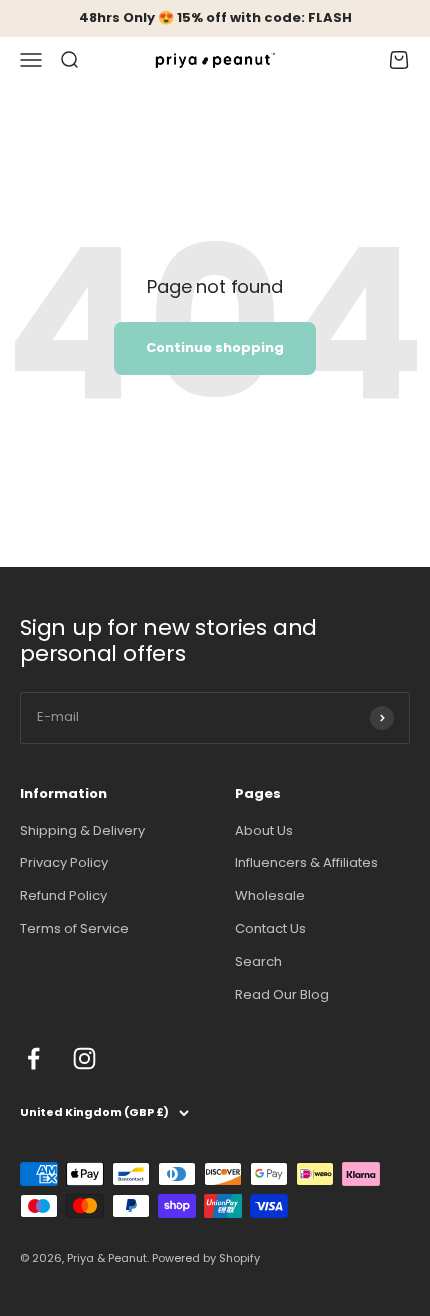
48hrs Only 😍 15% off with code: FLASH (215, 17)
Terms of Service (74, 928)
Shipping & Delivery (82, 830)
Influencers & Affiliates (306, 862)
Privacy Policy (64, 862)
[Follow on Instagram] (84, 1058)
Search (258, 961)
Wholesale (270, 895)
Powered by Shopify (206, 1258)
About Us (264, 830)
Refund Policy (63, 895)
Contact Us (270, 928)
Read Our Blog (282, 994)
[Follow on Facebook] (33, 1058)
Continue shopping (215, 347)
